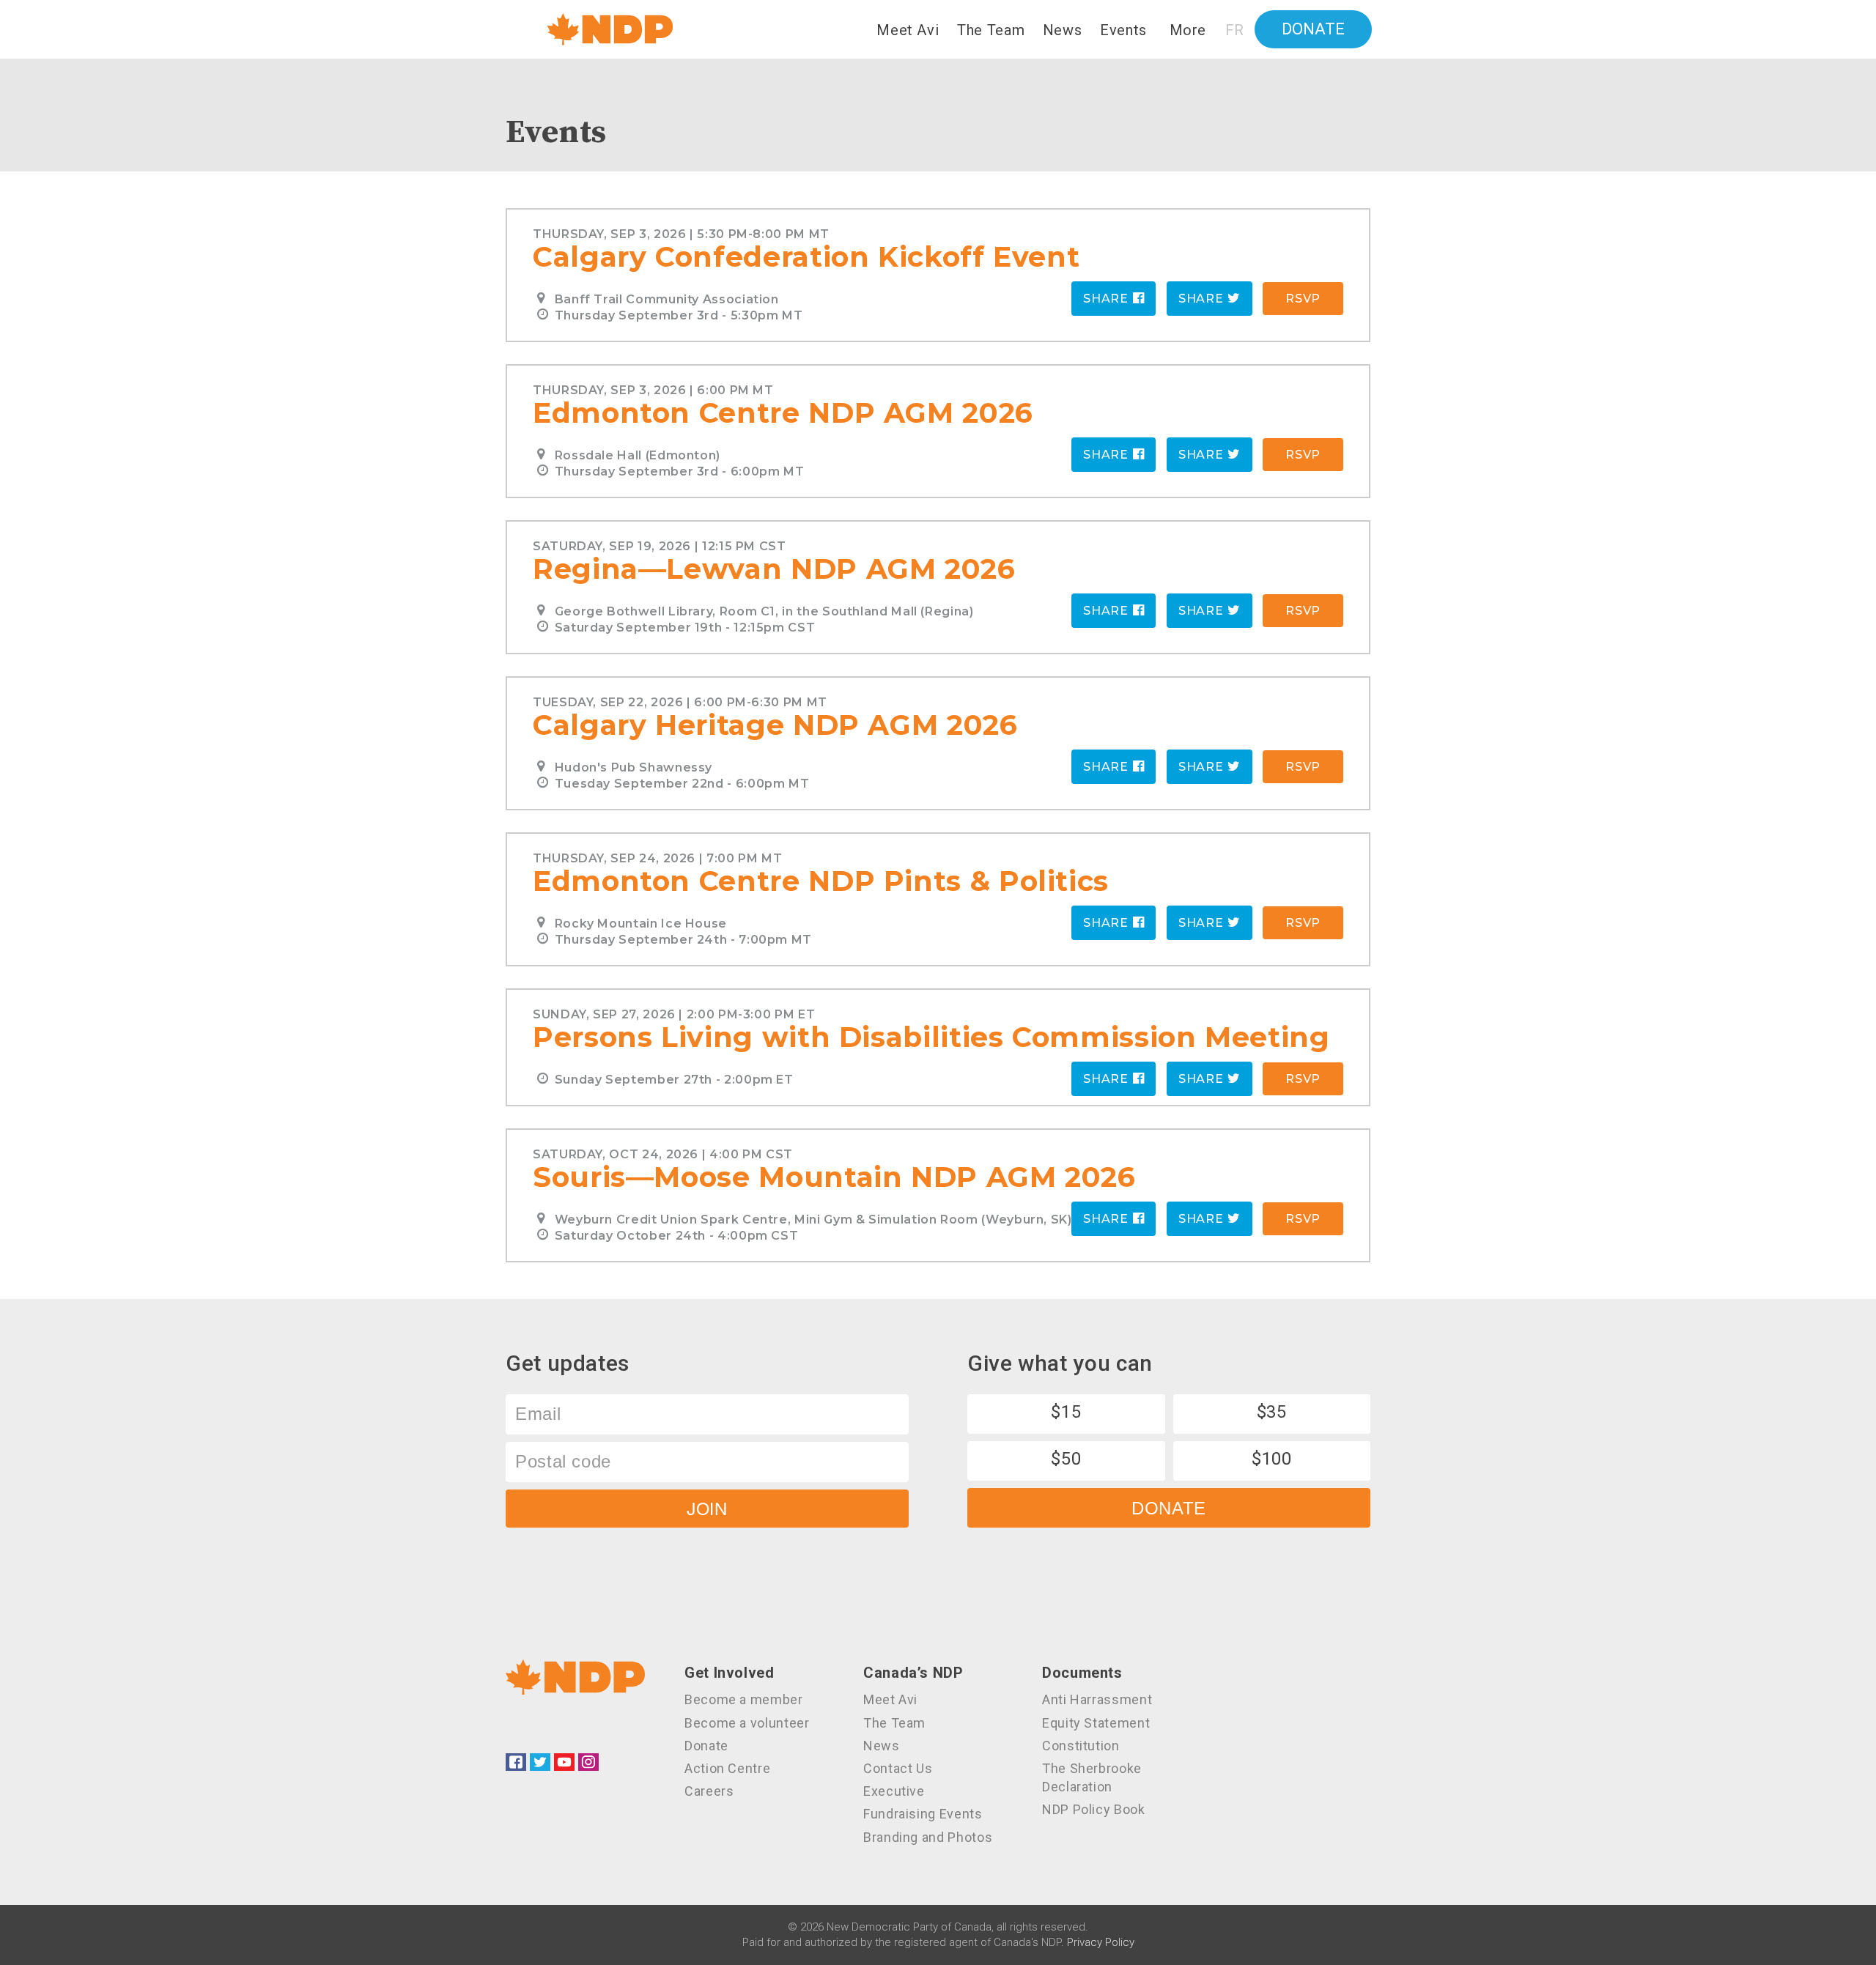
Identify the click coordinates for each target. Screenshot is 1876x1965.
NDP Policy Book (1094, 1809)
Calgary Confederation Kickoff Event (806, 257)
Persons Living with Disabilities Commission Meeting (935, 1037)
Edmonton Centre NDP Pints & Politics (821, 881)
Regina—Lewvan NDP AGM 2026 (774, 569)
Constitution (1081, 1746)
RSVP (1303, 299)
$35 (1272, 1412)
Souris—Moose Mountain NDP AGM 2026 (834, 1177)
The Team (991, 30)
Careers (709, 1791)
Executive (894, 1791)
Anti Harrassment (1097, 1699)
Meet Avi (908, 30)
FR (1235, 30)
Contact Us (898, 1768)
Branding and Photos (928, 1837)
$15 (1066, 1412)
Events (1123, 30)
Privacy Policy (1101, 1942)
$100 (1272, 1459)
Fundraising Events (923, 1814)
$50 (1066, 1459)
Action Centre (727, 1768)
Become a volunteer (747, 1723)
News (1063, 30)
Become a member (744, 1699)
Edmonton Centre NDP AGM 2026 (783, 413)
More (1188, 30)
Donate (1313, 29)
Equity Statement (1096, 1723)
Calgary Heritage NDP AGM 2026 (775, 725)
